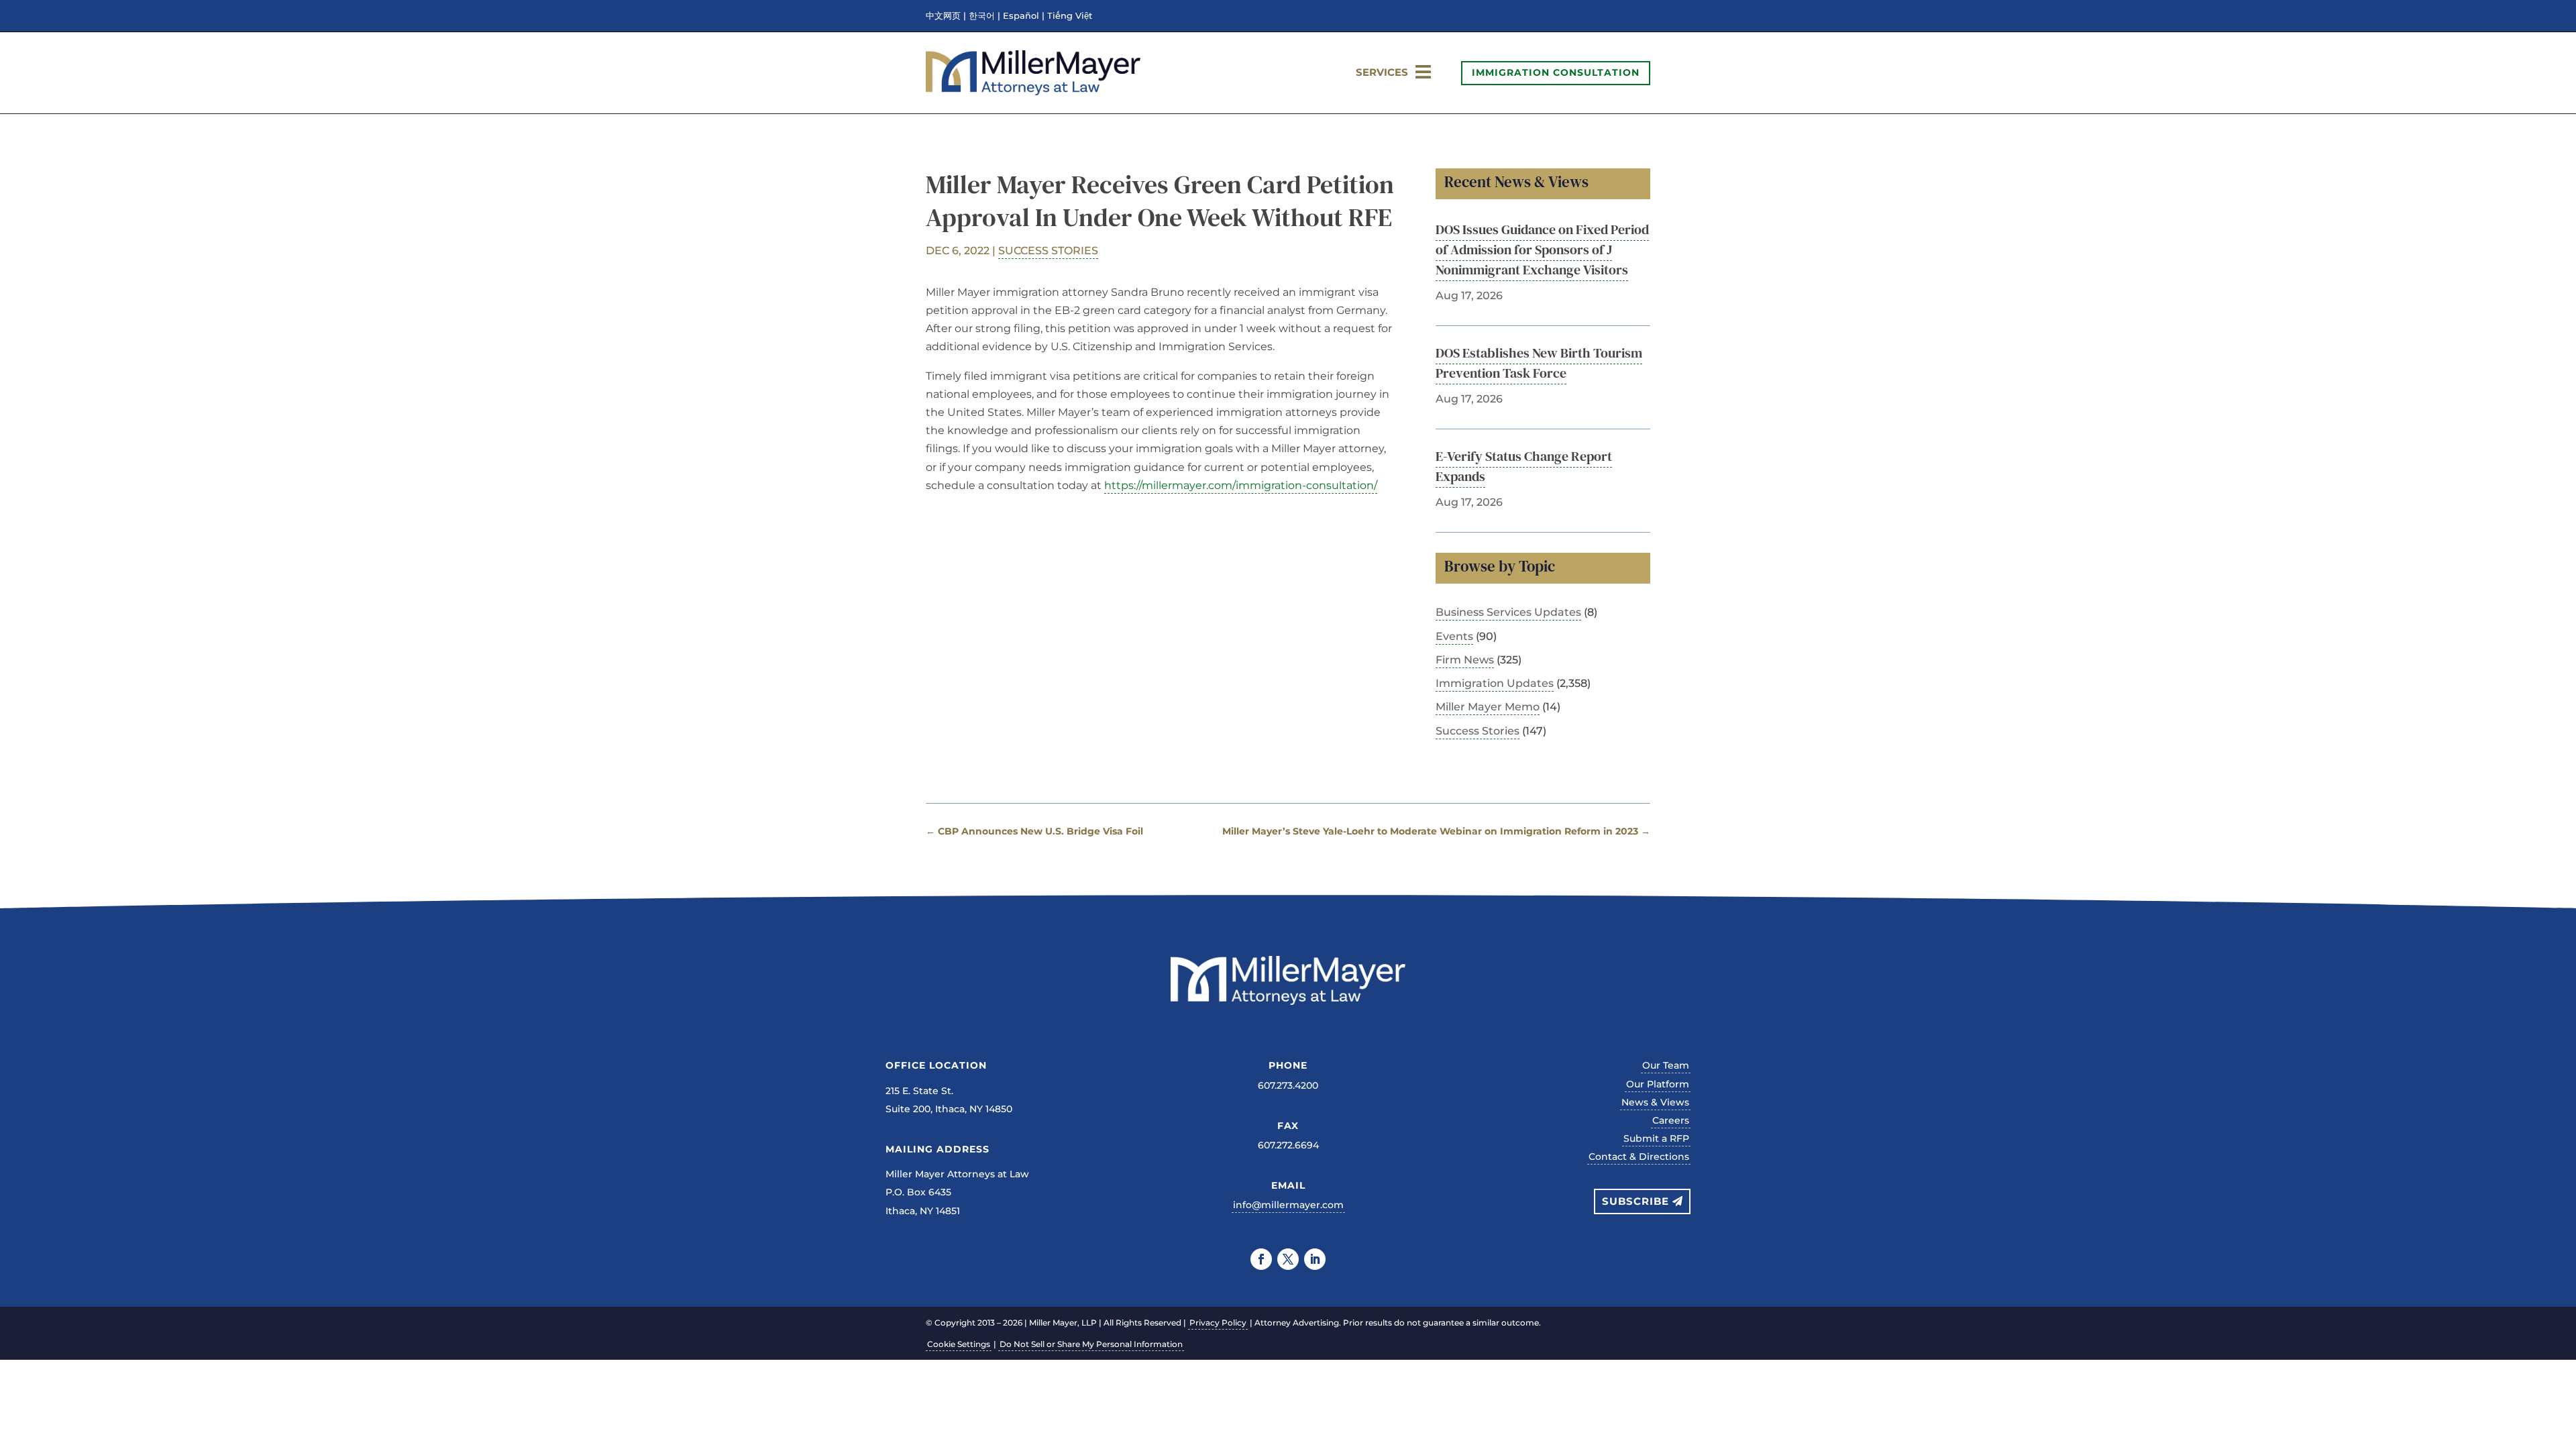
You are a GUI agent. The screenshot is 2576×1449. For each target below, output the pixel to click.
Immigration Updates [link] (1495, 683)
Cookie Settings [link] (959, 1344)
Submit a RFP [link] (1656, 1138)
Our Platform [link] (1658, 1084)
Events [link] (1454, 636)
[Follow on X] (1288, 1259)
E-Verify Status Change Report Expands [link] (1524, 466)
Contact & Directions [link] (1639, 1157)
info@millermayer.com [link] (1288, 1205)
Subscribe (1635, 1201)
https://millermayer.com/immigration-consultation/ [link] (1241, 485)
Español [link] (1021, 16)
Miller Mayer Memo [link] (1488, 707)
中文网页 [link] (943, 16)
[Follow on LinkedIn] (1315, 1259)
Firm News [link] (1465, 660)
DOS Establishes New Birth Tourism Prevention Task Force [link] (1539, 363)
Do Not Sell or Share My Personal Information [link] (1091, 1344)
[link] (1033, 92)
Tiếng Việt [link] (1070, 16)
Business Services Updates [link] (1508, 612)
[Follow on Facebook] (1261, 1259)
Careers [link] (1671, 1120)
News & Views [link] (1655, 1102)
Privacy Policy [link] (1218, 1323)
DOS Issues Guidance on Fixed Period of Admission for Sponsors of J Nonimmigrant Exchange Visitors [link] (1542, 250)
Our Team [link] (1666, 1065)
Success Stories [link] (1048, 251)
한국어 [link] (982, 16)
